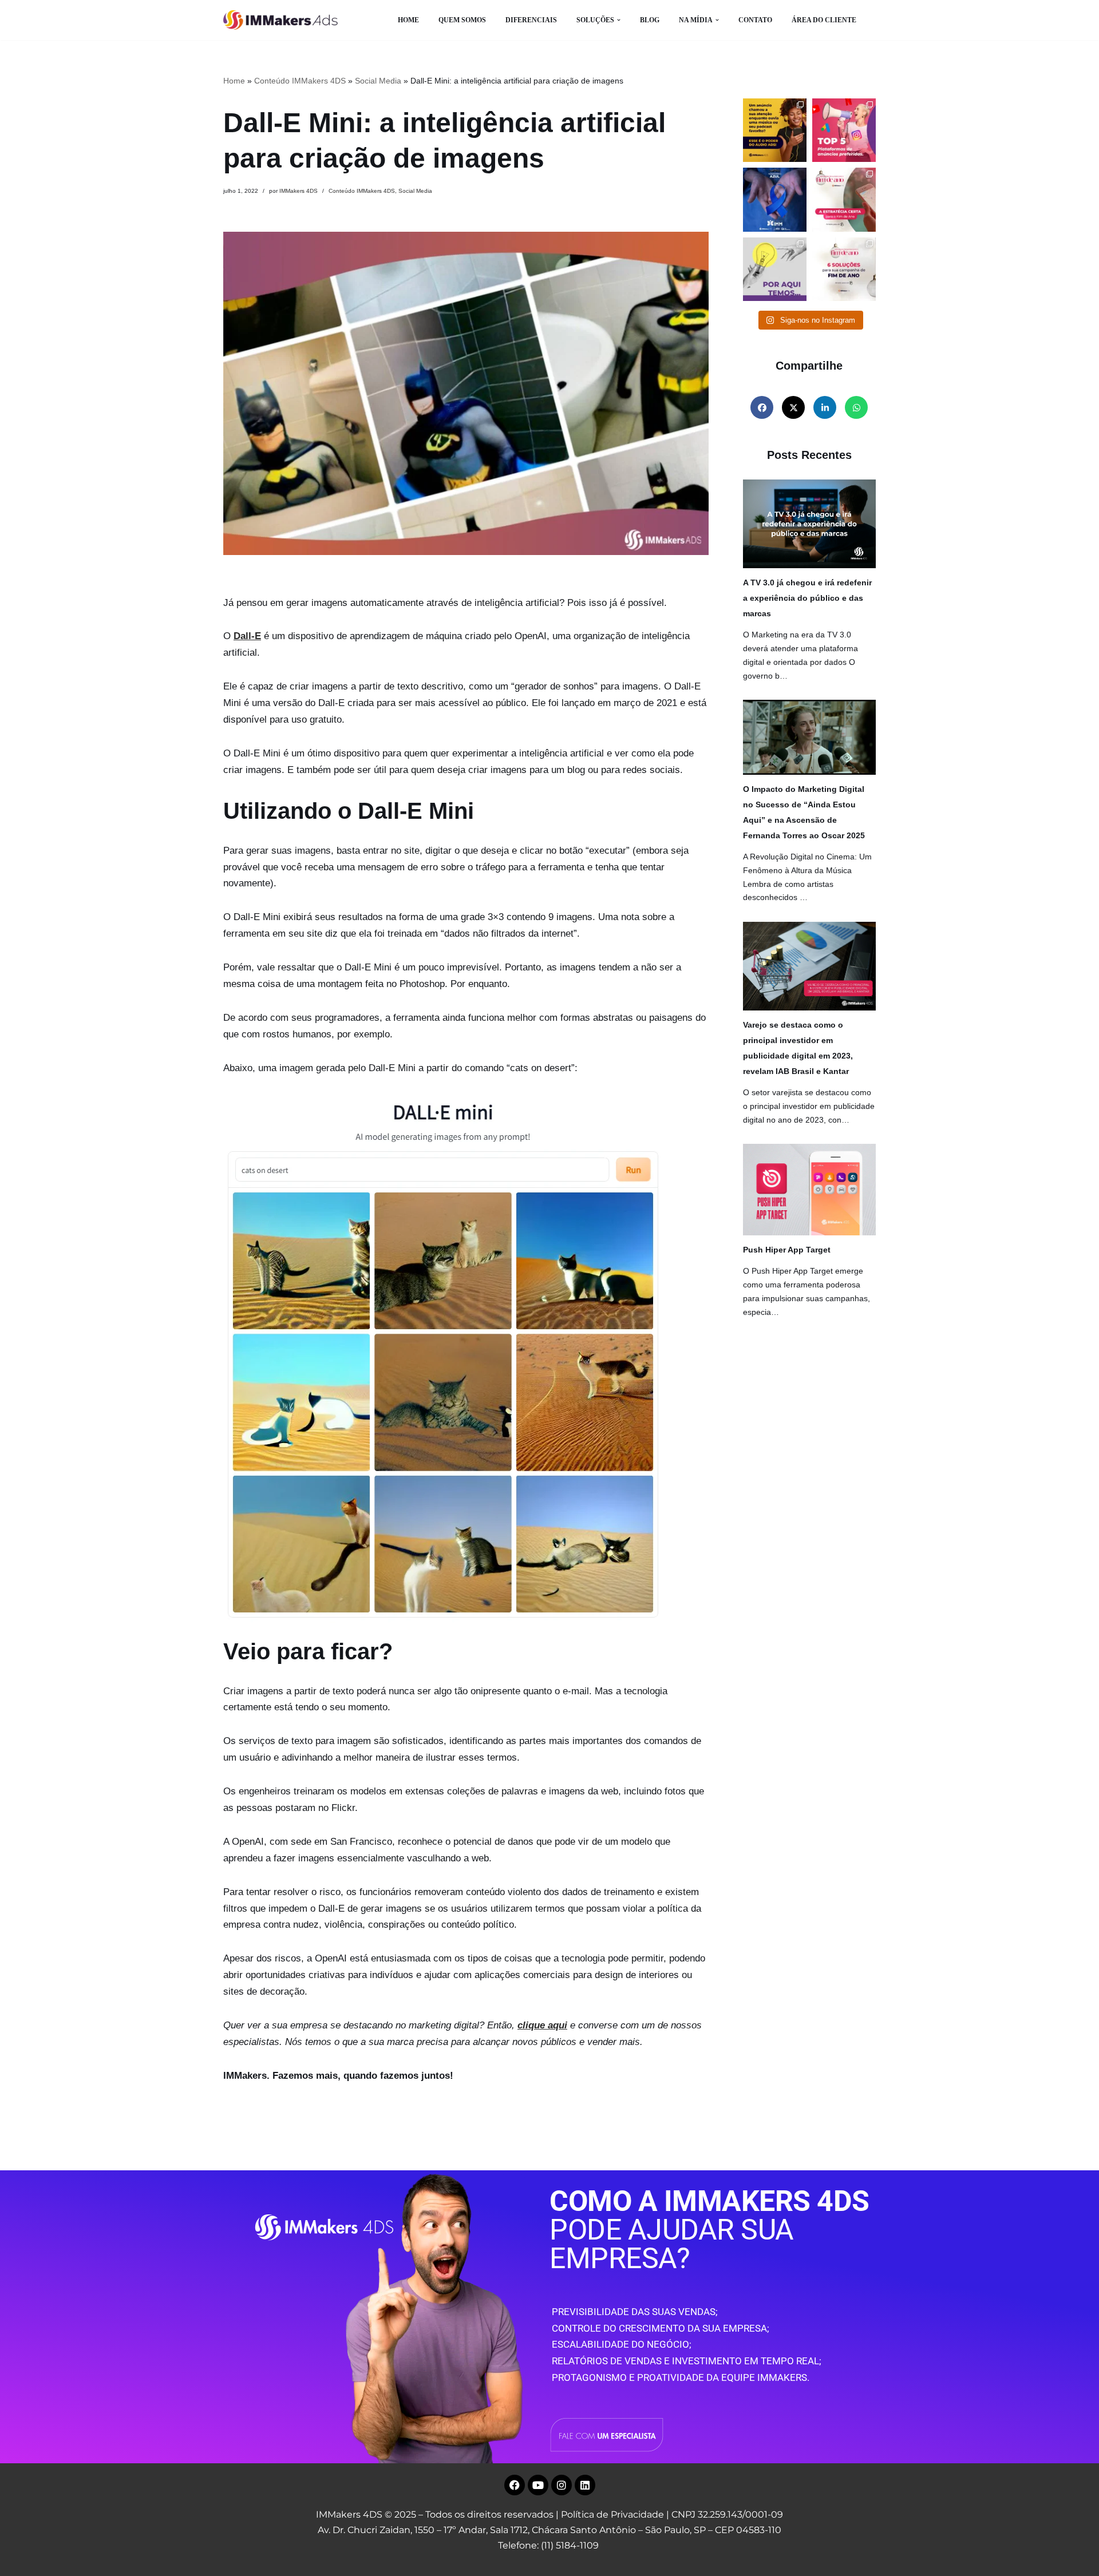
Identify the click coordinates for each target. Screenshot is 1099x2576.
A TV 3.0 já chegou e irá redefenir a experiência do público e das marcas (807, 598)
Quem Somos (462, 20)
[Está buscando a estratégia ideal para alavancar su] (844, 199)
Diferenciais (531, 20)
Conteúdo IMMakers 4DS (300, 81)
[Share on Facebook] (762, 407)
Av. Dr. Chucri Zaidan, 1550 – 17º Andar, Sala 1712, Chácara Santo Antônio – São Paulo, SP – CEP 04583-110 (549, 2530)
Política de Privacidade (612, 2514)
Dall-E (247, 636)
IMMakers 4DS (299, 191)
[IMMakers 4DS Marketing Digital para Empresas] (283, 20)
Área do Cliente (824, 20)
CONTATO (755, 20)
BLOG (650, 20)
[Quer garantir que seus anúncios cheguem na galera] (844, 130)
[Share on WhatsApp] (856, 407)
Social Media (378, 81)
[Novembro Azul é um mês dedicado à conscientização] (775, 199)
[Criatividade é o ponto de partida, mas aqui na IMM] (775, 269)
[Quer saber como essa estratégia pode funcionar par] (775, 130)
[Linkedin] (585, 2485)
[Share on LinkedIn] (825, 407)
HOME (408, 20)
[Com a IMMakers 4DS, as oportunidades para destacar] (844, 269)
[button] (619, 20)
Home (234, 81)
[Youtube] (538, 2485)
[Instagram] (562, 2485)
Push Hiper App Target (787, 1250)
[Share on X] (793, 407)
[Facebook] (515, 2485)
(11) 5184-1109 (570, 2545)
